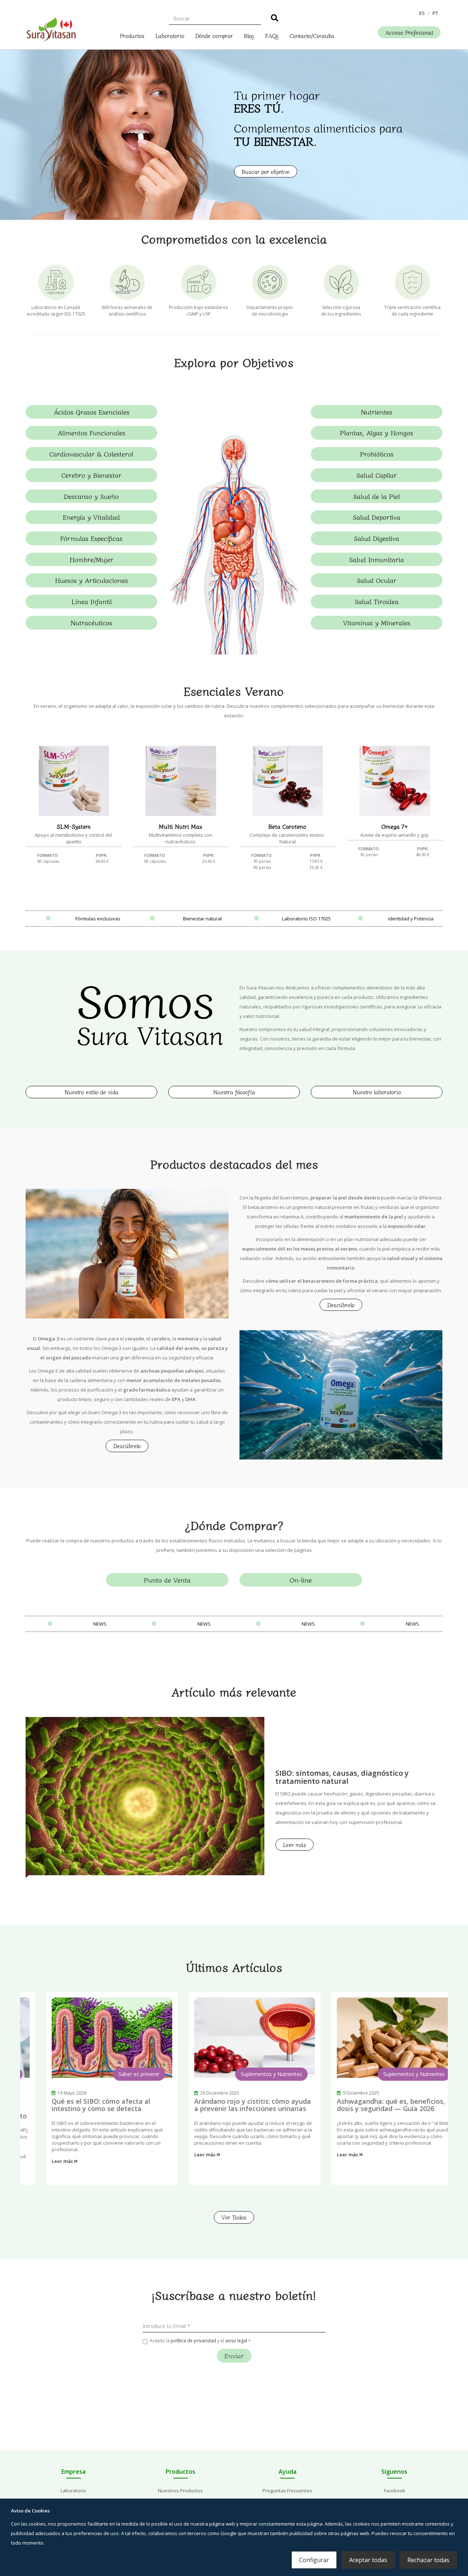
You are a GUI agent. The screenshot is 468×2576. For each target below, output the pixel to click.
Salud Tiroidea (377, 601)
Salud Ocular (377, 580)
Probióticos (377, 454)
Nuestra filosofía (234, 1092)
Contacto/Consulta (312, 35)
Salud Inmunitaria (377, 559)
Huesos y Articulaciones (91, 580)
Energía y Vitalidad (91, 517)
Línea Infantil (92, 601)
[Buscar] (275, 19)
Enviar (234, 2355)
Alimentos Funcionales (92, 432)
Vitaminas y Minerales (377, 622)
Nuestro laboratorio (377, 1092)
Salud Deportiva (377, 517)
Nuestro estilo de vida (91, 1092)
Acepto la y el (199, 2341)
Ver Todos (234, 2217)
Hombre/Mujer (91, 559)
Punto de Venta (167, 1580)
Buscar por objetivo (266, 171)
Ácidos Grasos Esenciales (92, 412)
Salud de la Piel (377, 496)
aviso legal (236, 2341)
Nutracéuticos (91, 622)
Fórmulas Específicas (91, 538)
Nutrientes (377, 412)
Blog (249, 35)
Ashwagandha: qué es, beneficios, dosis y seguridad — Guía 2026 (370, 2105)
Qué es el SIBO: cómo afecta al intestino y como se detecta (80, 2105)
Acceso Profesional (409, 32)
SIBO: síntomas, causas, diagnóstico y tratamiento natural (342, 1777)
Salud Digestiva (377, 538)
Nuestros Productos (180, 2491)
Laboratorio (170, 35)
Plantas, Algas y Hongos (377, 432)
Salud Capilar (377, 475)
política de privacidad (193, 2341)
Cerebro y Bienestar (91, 475)
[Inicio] (51, 28)
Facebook (395, 2491)
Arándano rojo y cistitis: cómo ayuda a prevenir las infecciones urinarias (232, 2105)
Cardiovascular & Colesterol (91, 454)
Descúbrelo (341, 1305)
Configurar (314, 2560)
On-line (301, 1580)
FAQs (272, 35)
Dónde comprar (214, 35)
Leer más (295, 1845)
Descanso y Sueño (91, 496)
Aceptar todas (368, 2560)
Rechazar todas (428, 2560)
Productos (132, 35)
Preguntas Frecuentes (287, 2491)
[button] (422, 13)
